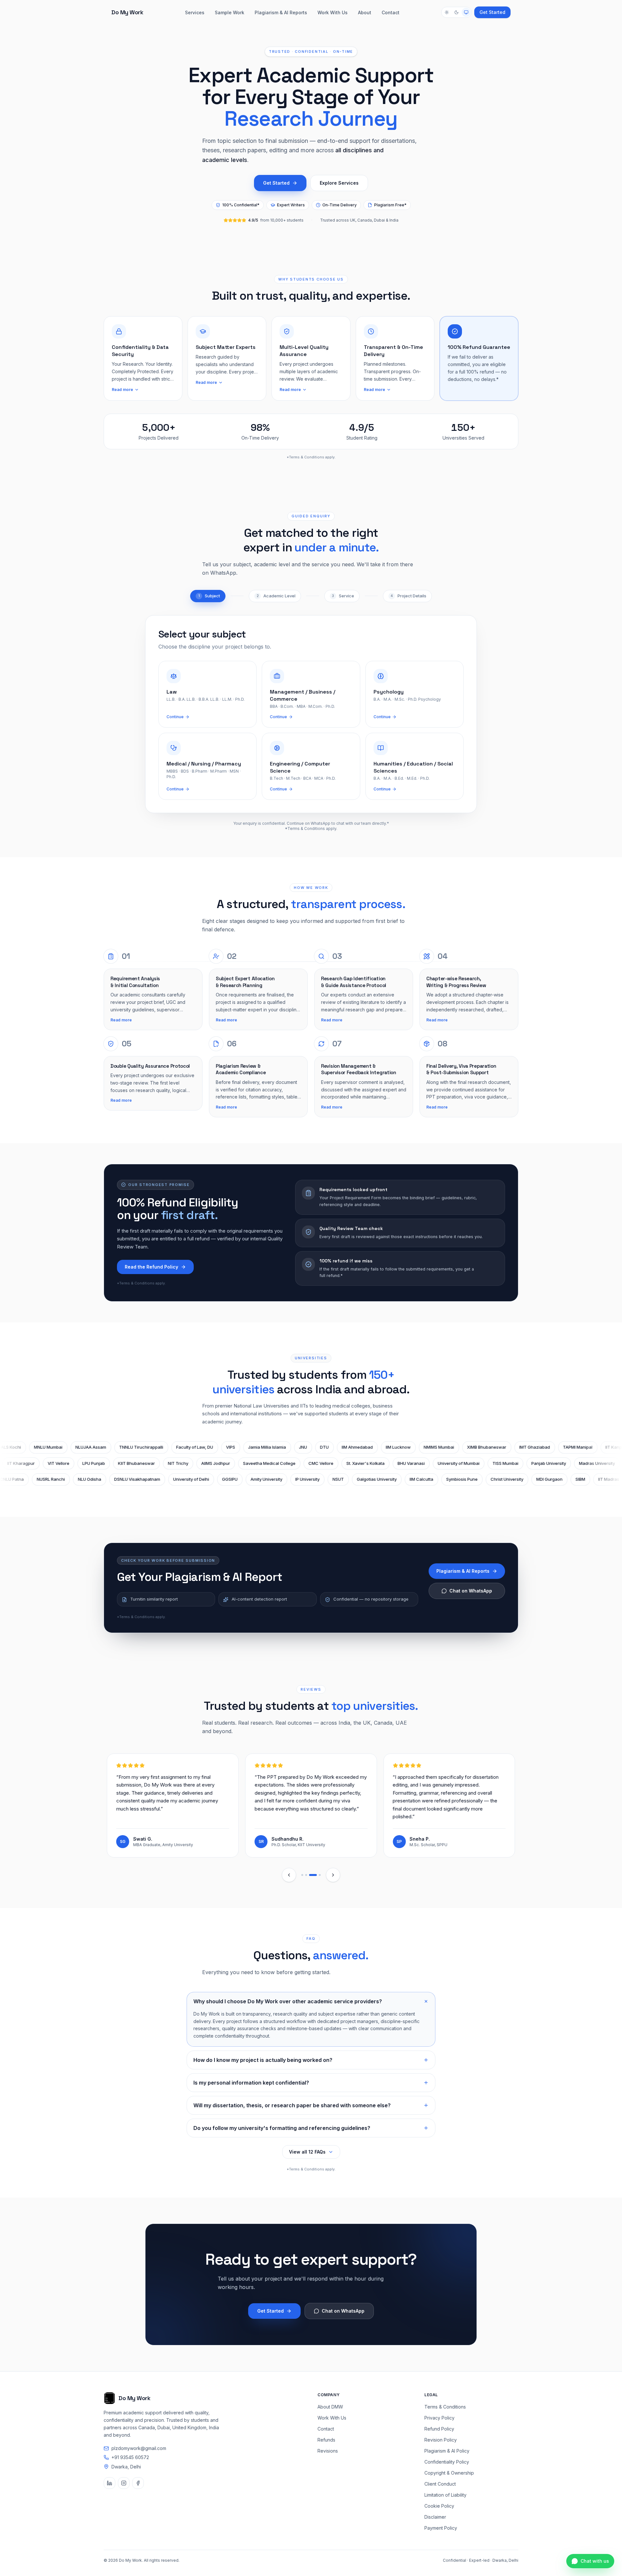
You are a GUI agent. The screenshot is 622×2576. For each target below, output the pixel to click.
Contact (391, 12)
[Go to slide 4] (317, 1875)
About (365, 12)
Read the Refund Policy (151, 1267)
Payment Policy (441, 2528)
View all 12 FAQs (307, 2152)
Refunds (326, 2440)
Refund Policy (439, 2429)
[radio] (447, 12)
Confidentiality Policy (447, 2462)
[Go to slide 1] (302, 1875)
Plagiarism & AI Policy (447, 2451)
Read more (122, 390)
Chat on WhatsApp (471, 1591)
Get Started (492, 12)
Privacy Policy (439, 2418)
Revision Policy (441, 2440)
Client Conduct (440, 2484)
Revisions (328, 2451)
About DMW (330, 2407)
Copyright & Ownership (449, 2473)
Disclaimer (435, 2517)
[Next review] (333, 1875)
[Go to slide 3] (310, 1875)
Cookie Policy (439, 2506)
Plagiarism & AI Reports (281, 12)
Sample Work (230, 12)
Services (195, 12)
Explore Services (339, 183)
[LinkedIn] (109, 2483)
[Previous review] (289, 1875)
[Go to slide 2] (306, 1875)
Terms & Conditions (445, 2407)
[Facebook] (138, 2483)
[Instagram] (124, 2483)
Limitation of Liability (445, 2495)
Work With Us (333, 12)
